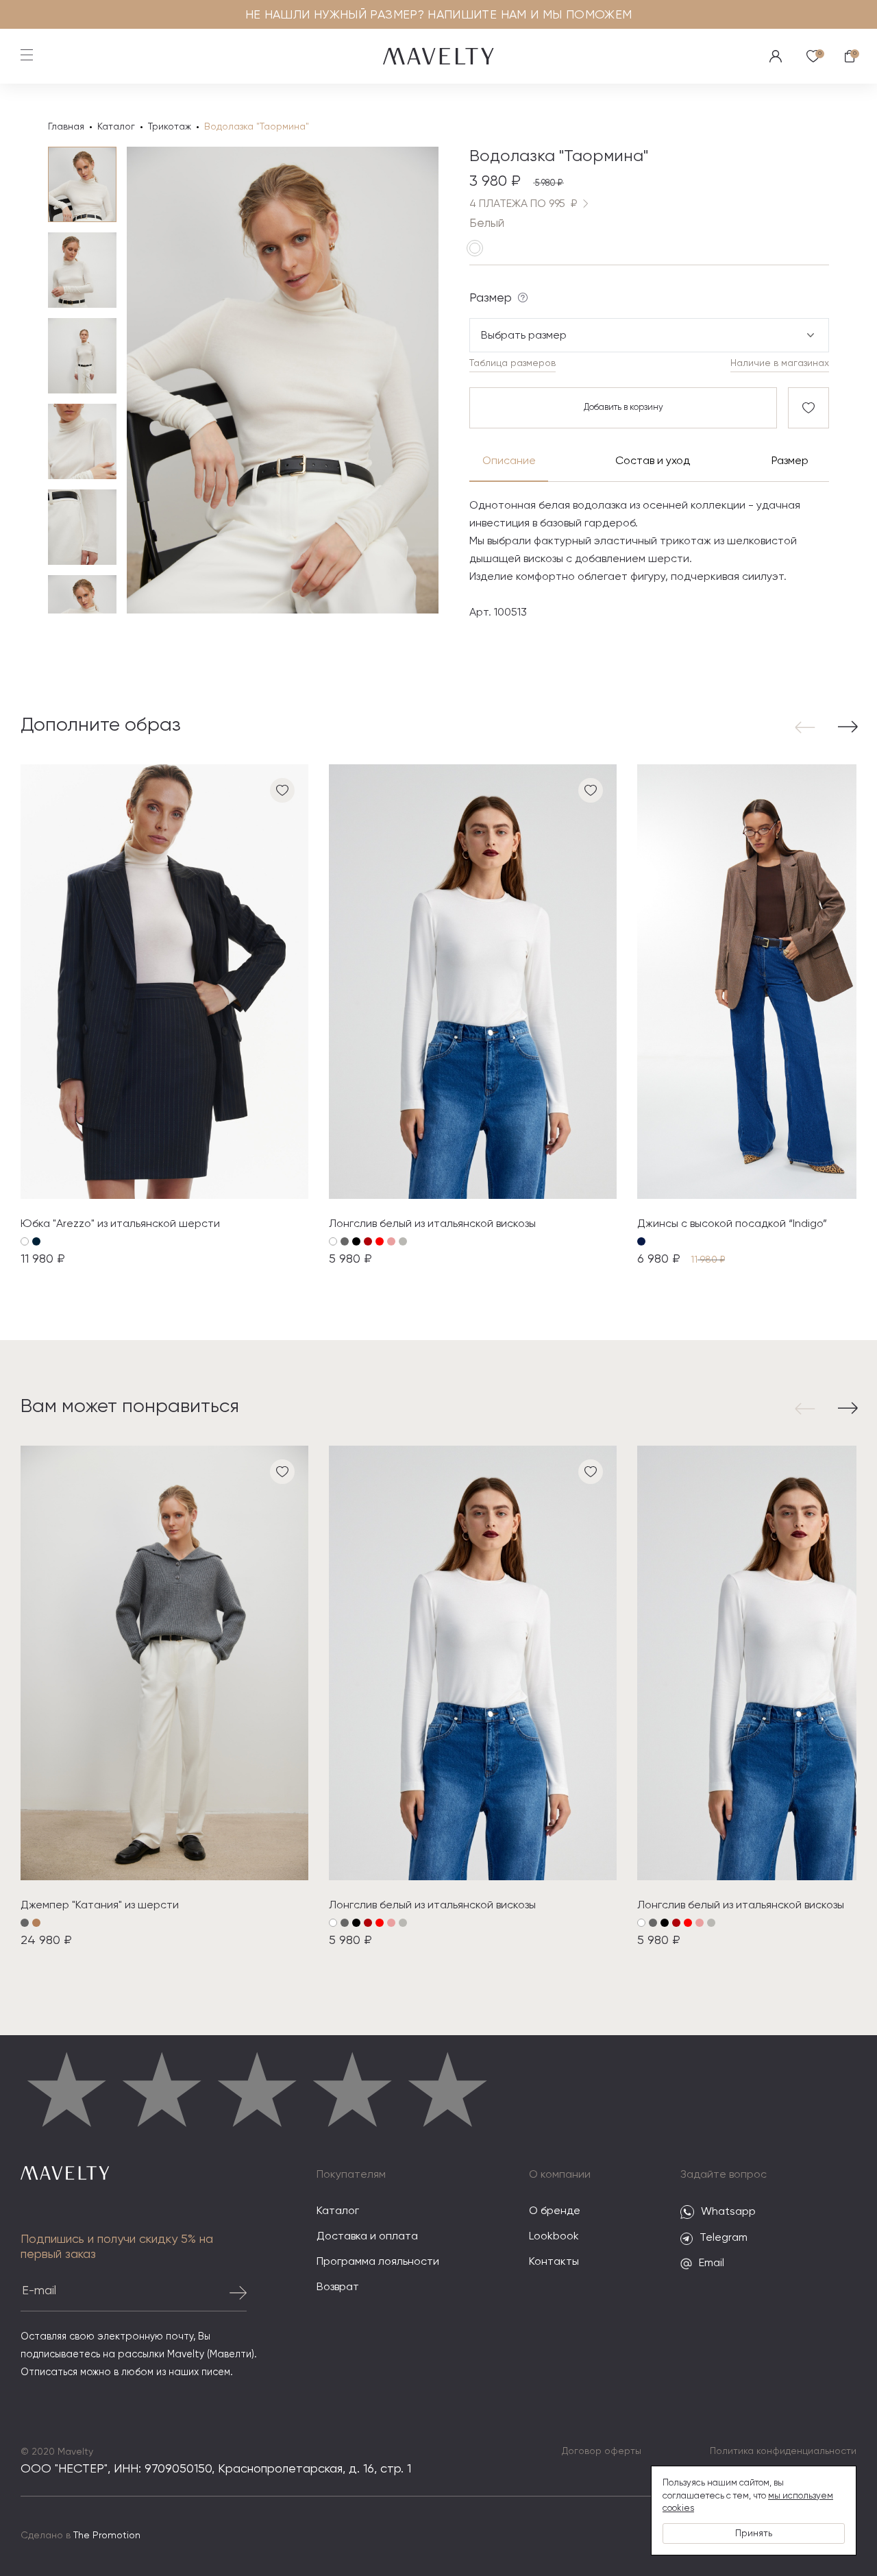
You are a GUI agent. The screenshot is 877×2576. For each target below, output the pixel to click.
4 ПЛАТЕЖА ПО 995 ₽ (523, 204)
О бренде (555, 2211)
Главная (66, 127)
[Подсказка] (523, 297)
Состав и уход (652, 461)
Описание (509, 461)
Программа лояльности (378, 2262)
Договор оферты (602, 2451)
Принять (754, 2534)
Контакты (554, 2262)
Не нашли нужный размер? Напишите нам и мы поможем (439, 15)
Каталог (116, 127)
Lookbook (554, 2237)
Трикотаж (170, 127)
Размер (790, 461)
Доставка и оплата (367, 2237)
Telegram (724, 2238)
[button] (808, 727)
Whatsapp (728, 2212)
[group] (164, 1016)
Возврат (338, 2287)
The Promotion (107, 2536)
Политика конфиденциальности (783, 2451)
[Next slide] (404, 380)
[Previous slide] (161, 380)
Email (712, 2263)
